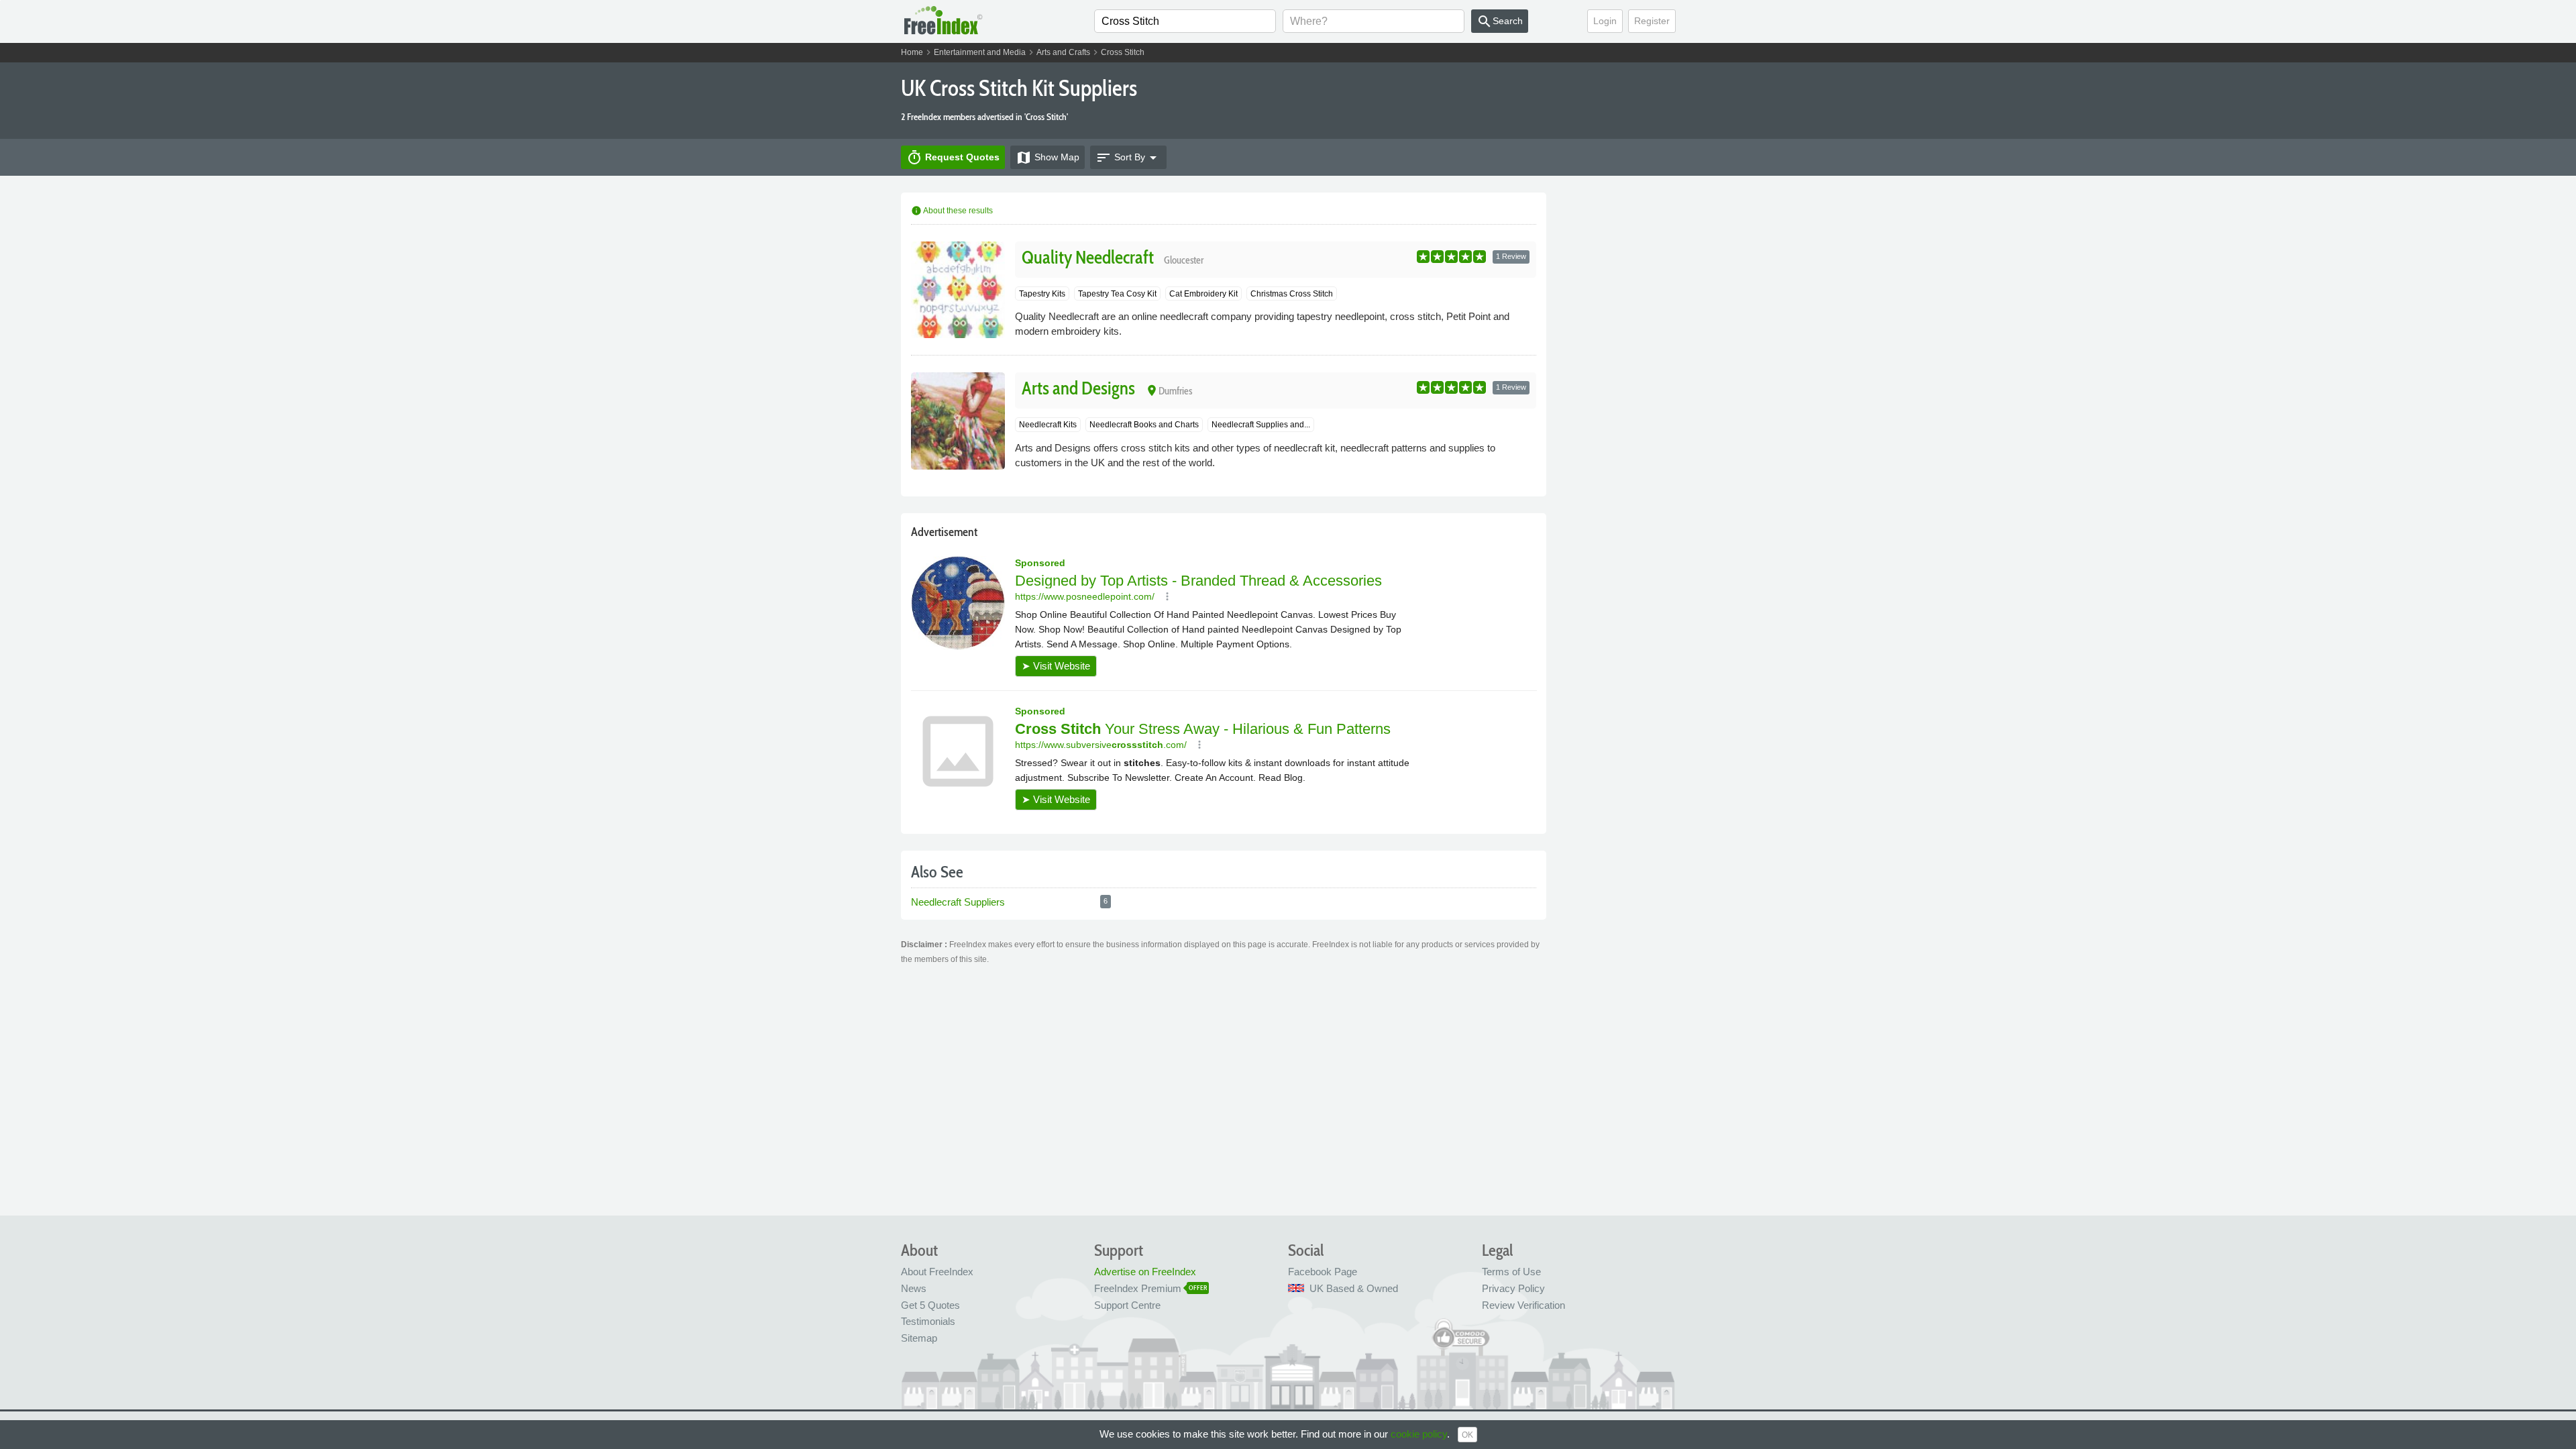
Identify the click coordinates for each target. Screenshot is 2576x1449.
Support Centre (1127, 1305)
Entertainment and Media (980, 52)
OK (1467, 1435)
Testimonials (928, 1321)
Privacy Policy (1513, 1288)
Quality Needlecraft (1088, 257)
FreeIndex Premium (1138, 1288)
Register (1652, 21)
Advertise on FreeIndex (1145, 1272)
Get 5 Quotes (930, 1305)
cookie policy (1419, 1434)
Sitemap (919, 1338)
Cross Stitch (1123, 52)
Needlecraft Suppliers (959, 902)
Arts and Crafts (1063, 52)
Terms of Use (1511, 1272)
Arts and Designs (1078, 388)
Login (1605, 21)
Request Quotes (953, 158)
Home (912, 52)
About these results (952, 211)
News (914, 1288)
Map (1048, 158)
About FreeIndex (937, 1272)
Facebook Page (1323, 1272)
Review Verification (1523, 1305)
